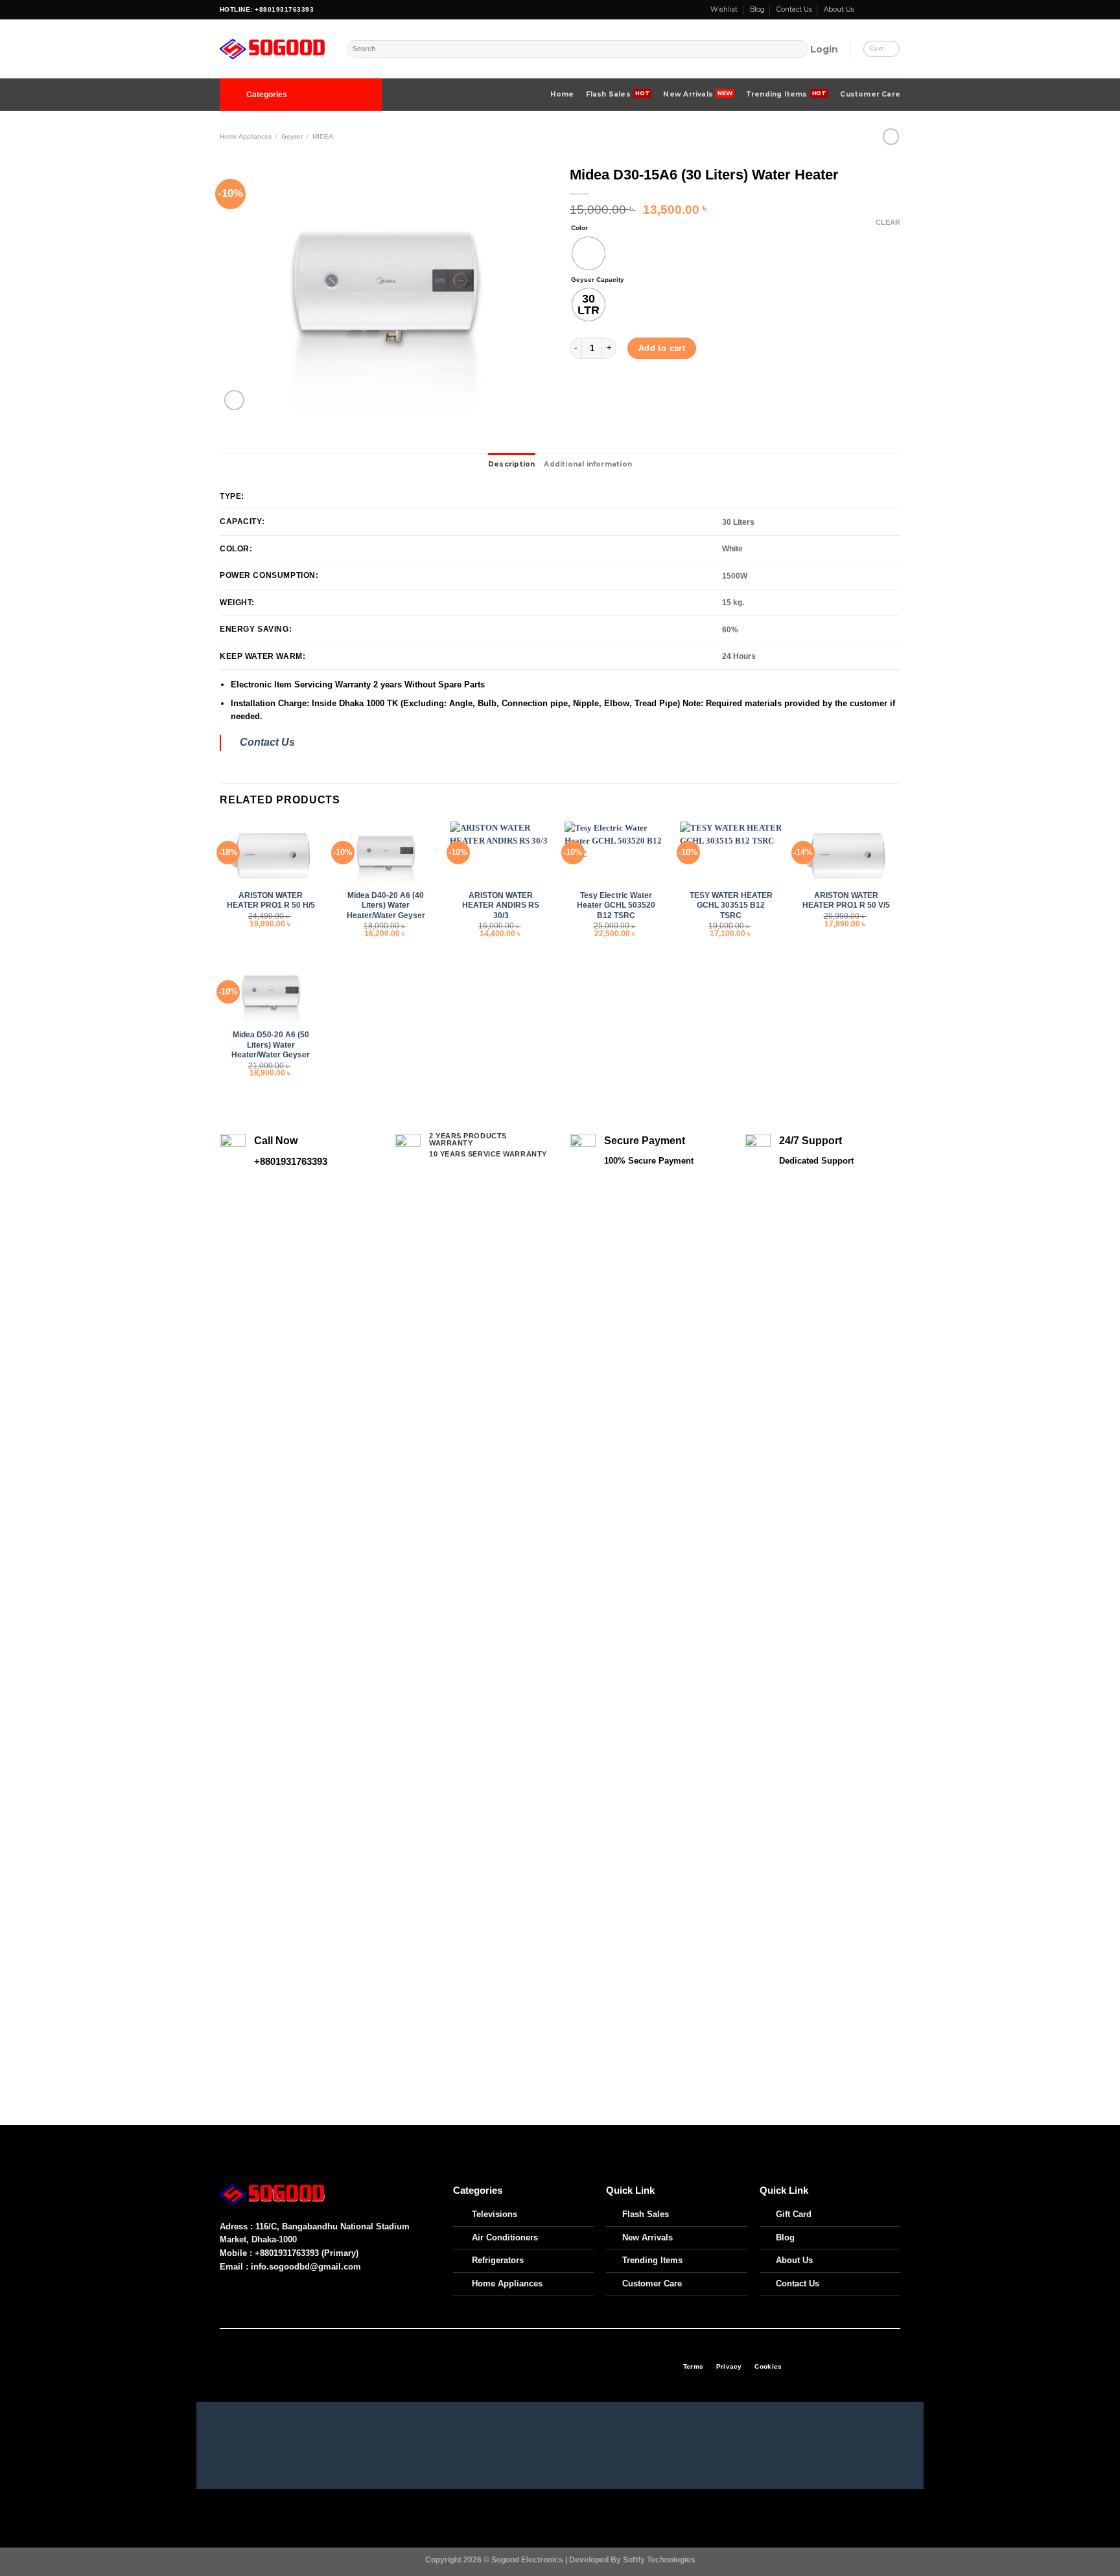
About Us (839, 9)
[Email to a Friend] (617, 392)
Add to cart (662, 348)
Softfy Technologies (659, 2559)
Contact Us (794, 9)
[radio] (589, 253)
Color (579, 228)
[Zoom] (234, 400)
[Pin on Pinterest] (636, 392)
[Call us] (885, 10)
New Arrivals (688, 94)
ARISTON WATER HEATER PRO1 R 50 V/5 (846, 900)
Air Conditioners (505, 2237)
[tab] (511, 465)
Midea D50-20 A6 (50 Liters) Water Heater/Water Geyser (271, 1044)
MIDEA (323, 136)
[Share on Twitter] (599, 392)
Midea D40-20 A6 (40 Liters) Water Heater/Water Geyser (386, 905)
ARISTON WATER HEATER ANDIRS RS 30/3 (501, 905)
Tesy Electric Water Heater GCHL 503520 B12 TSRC (616, 905)
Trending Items (777, 94)
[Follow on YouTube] (895, 10)
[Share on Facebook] (579, 392)
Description (511, 464)
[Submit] (799, 49)
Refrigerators (498, 2260)
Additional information (588, 464)
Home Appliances (246, 136)
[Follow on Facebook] (865, 10)
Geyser (292, 136)
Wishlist (724, 9)
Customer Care (870, 94)
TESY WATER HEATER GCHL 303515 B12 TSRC (731, 905)
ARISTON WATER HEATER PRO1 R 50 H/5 (271, 900)
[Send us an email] (875, 10)
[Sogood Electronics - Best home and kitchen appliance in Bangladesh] (274, 49)
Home (562, 94)
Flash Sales (608, 94)
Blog (757, 9)
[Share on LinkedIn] (655, 392)
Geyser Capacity (598, 280)
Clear (888, 222)
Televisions (495, 2214)
